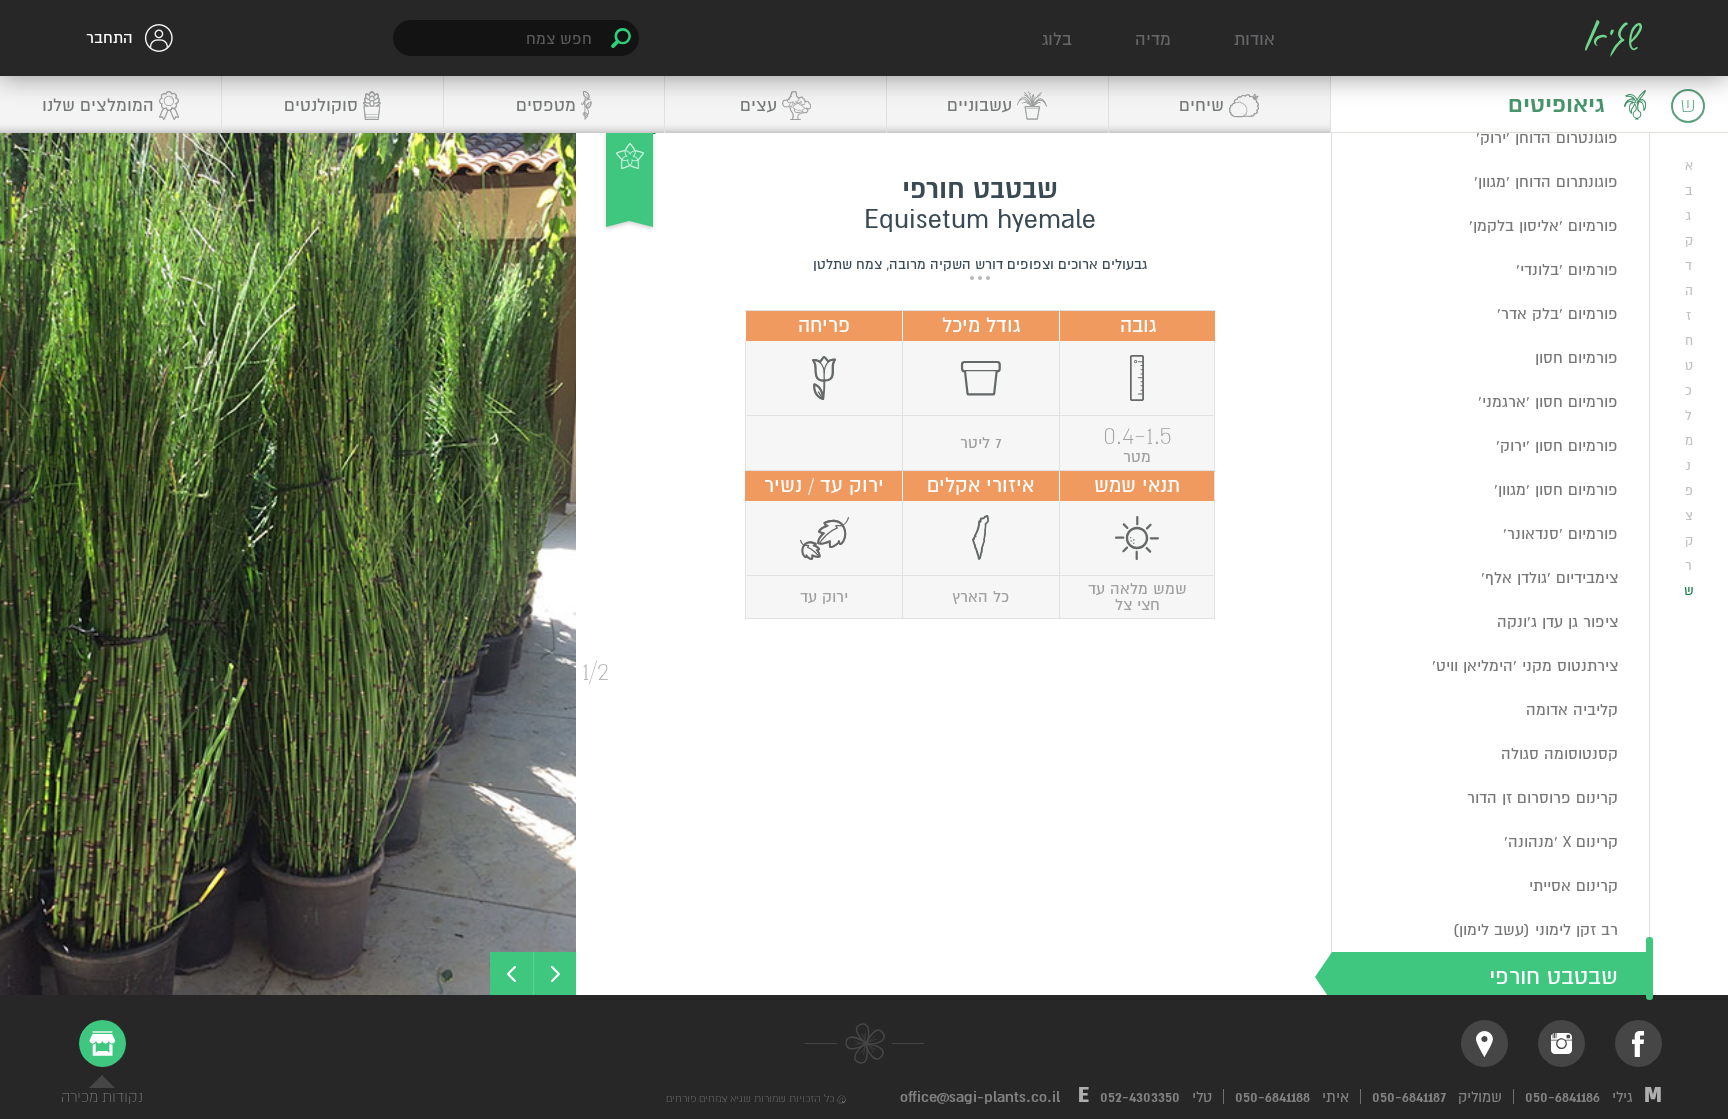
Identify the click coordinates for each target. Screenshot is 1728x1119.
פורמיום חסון (1576, 358)
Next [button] (511, 973)
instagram (1561, 1043)
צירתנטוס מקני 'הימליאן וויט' (1525, 666)
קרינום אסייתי (1573, 886)
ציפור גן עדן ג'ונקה (1557, 622)
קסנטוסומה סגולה (1559, 754)
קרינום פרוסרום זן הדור (1542, 798)
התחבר (109, 38)
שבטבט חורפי (1553, 977)
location (1484, 1043)
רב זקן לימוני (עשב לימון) (1535, 930)
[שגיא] (1613, 38)
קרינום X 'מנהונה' (1561, 842)
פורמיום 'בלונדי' (1567, 270)
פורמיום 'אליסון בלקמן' (1543, 226)
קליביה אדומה (1572, 710)
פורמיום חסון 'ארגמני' (1548, 402)
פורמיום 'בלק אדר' (1557, 314)
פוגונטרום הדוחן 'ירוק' (1547, 138)
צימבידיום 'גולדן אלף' (1549, 578)
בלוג (1057, 39)
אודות (1254, 39)
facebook (1638, 1043)
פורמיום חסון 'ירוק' (1557, 446)
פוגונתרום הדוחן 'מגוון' (1546, 182)
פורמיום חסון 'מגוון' (1556, 490)
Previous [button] (554, 973)
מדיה (1153, 39)
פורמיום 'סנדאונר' (1560, 534)
